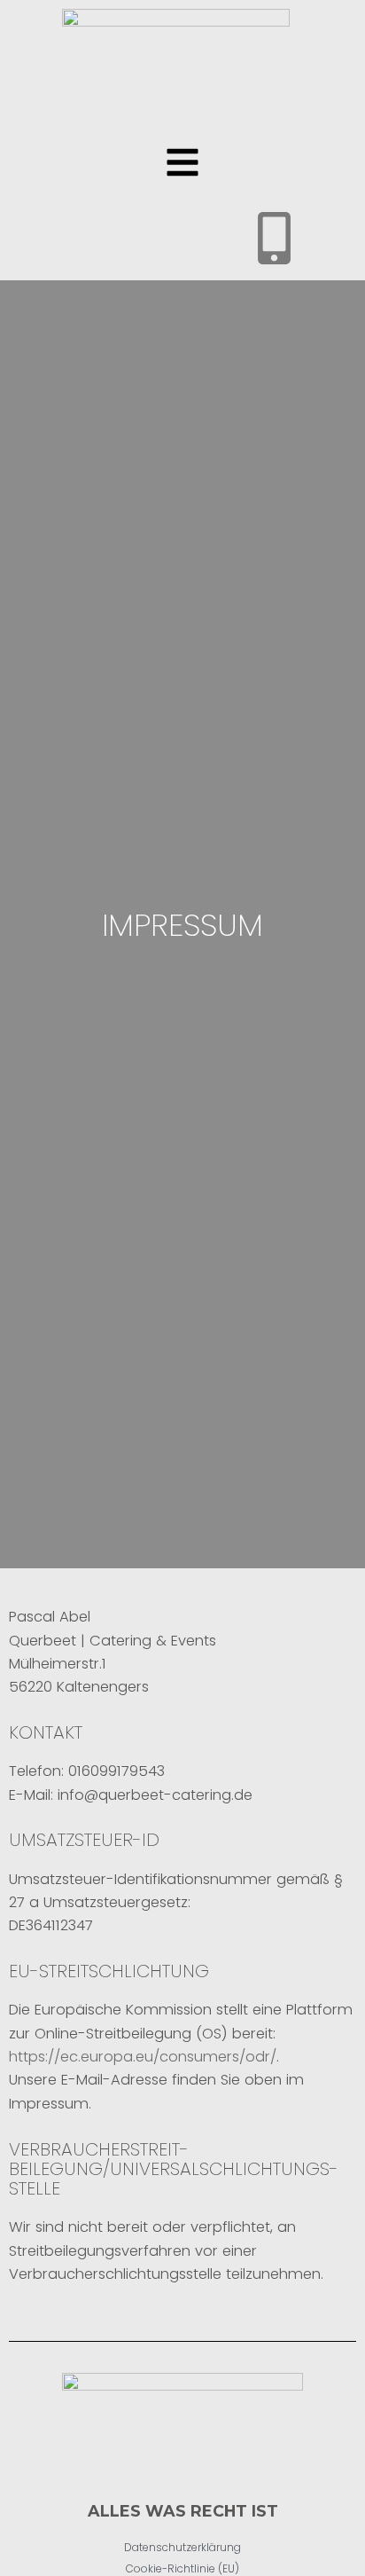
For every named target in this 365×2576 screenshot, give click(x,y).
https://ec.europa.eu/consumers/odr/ (143, 2057)
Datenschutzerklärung (182, 2547)
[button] (182, 165)
